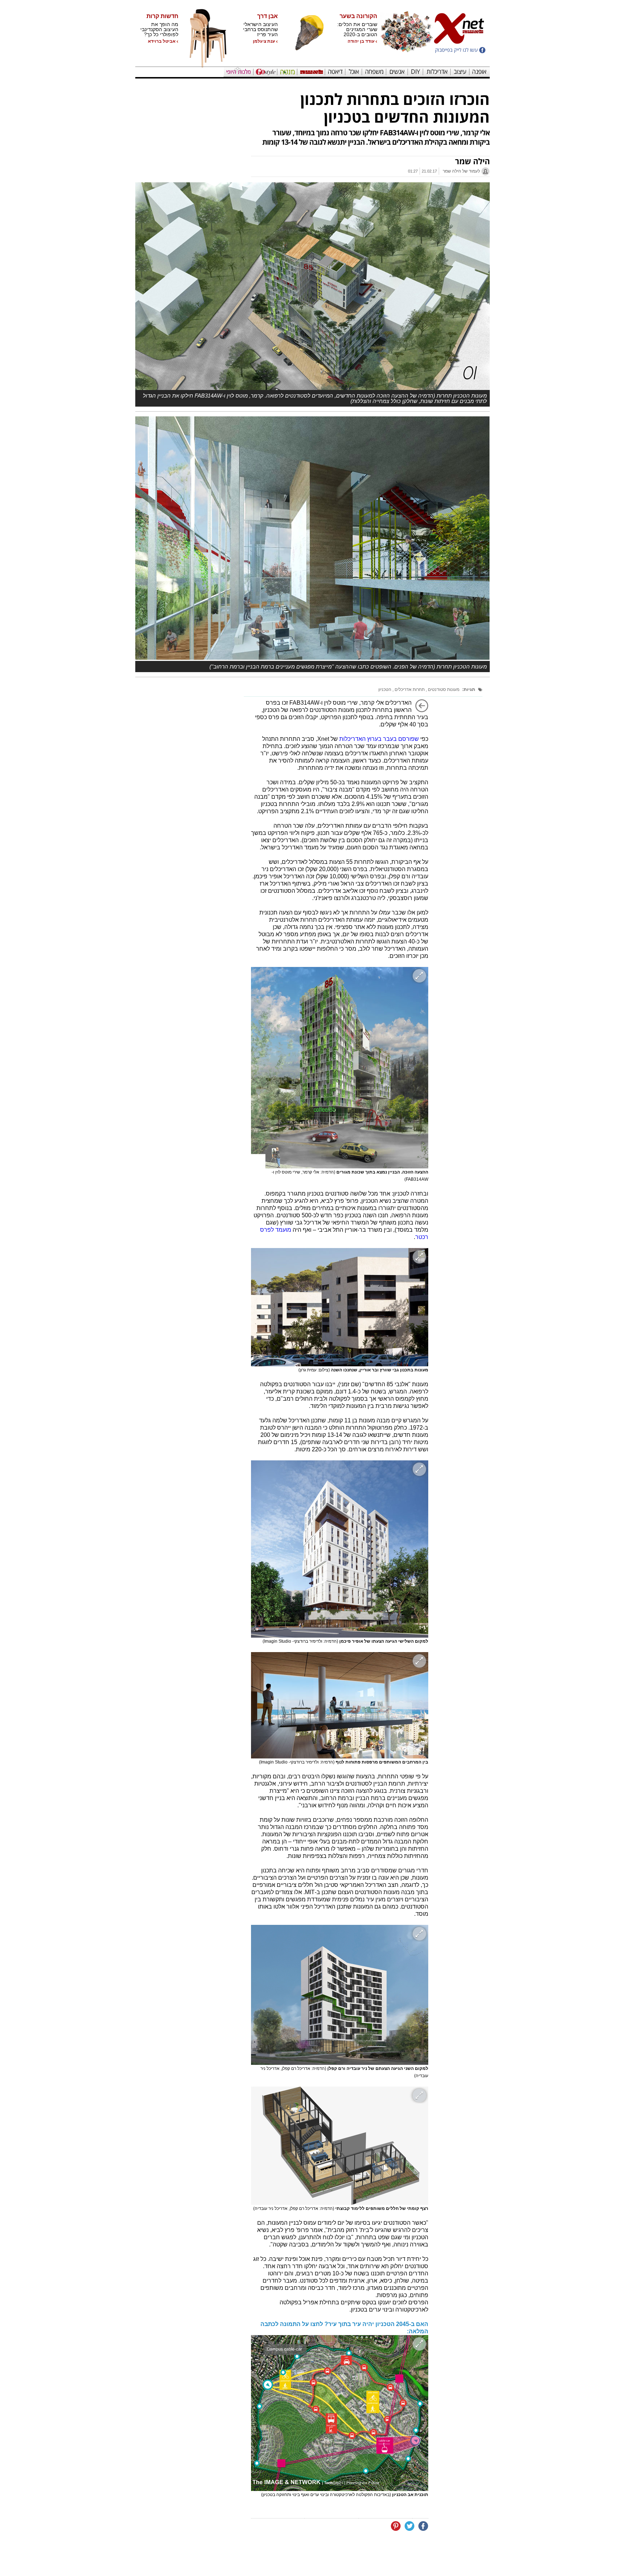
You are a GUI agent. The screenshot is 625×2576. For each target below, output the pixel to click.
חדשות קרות (162, 16)
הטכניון (385, 689)
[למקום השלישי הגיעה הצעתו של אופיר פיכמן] (340, 1549)
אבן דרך (267, 16)
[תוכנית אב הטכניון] (340, 2413)
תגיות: (469, 689)
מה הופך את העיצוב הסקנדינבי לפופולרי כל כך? (159, 29)
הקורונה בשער (358, 16)
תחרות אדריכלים (409, 689)
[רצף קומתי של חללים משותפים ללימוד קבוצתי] (340, 2146)
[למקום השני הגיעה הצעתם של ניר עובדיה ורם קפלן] (340, 1995)
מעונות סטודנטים (443, 689)
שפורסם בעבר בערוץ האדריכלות (379, 739)
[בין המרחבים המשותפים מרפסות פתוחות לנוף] (340, 1705)
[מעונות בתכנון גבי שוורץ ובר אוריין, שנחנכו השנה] (340, 1307)
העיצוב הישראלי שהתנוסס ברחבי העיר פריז (260, 29)
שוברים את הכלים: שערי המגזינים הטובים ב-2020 (357, 29)
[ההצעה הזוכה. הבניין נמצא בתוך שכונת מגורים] (340, 1068)
